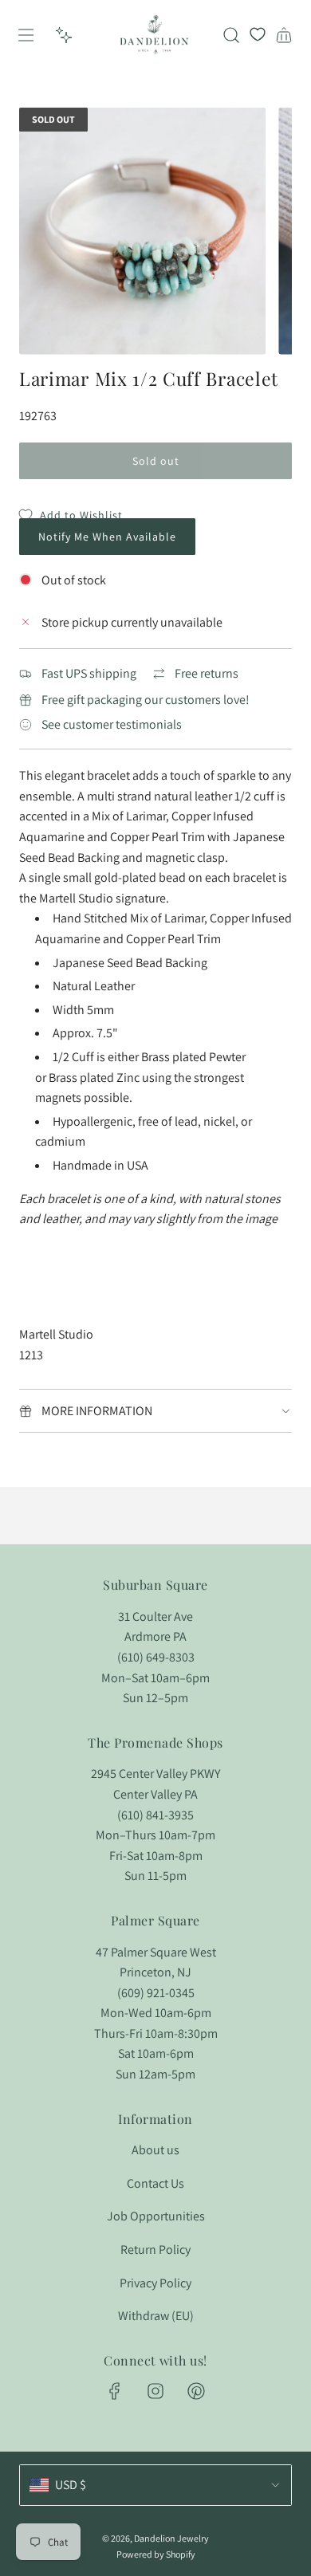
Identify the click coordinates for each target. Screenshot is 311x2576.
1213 (31, 1355)
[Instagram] (155, 2391)
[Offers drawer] (64, 35)
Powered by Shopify (156, 2554)
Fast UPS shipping (89, 673)
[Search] (231, 35)
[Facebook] (115, 2391)
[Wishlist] (258, 35)
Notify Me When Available (107, 537)
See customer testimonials (112, 724)
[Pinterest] (196, 2391)
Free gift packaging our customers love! (146, 700)
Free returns (207, 673)
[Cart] (284, 35)
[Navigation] (26, 35)
